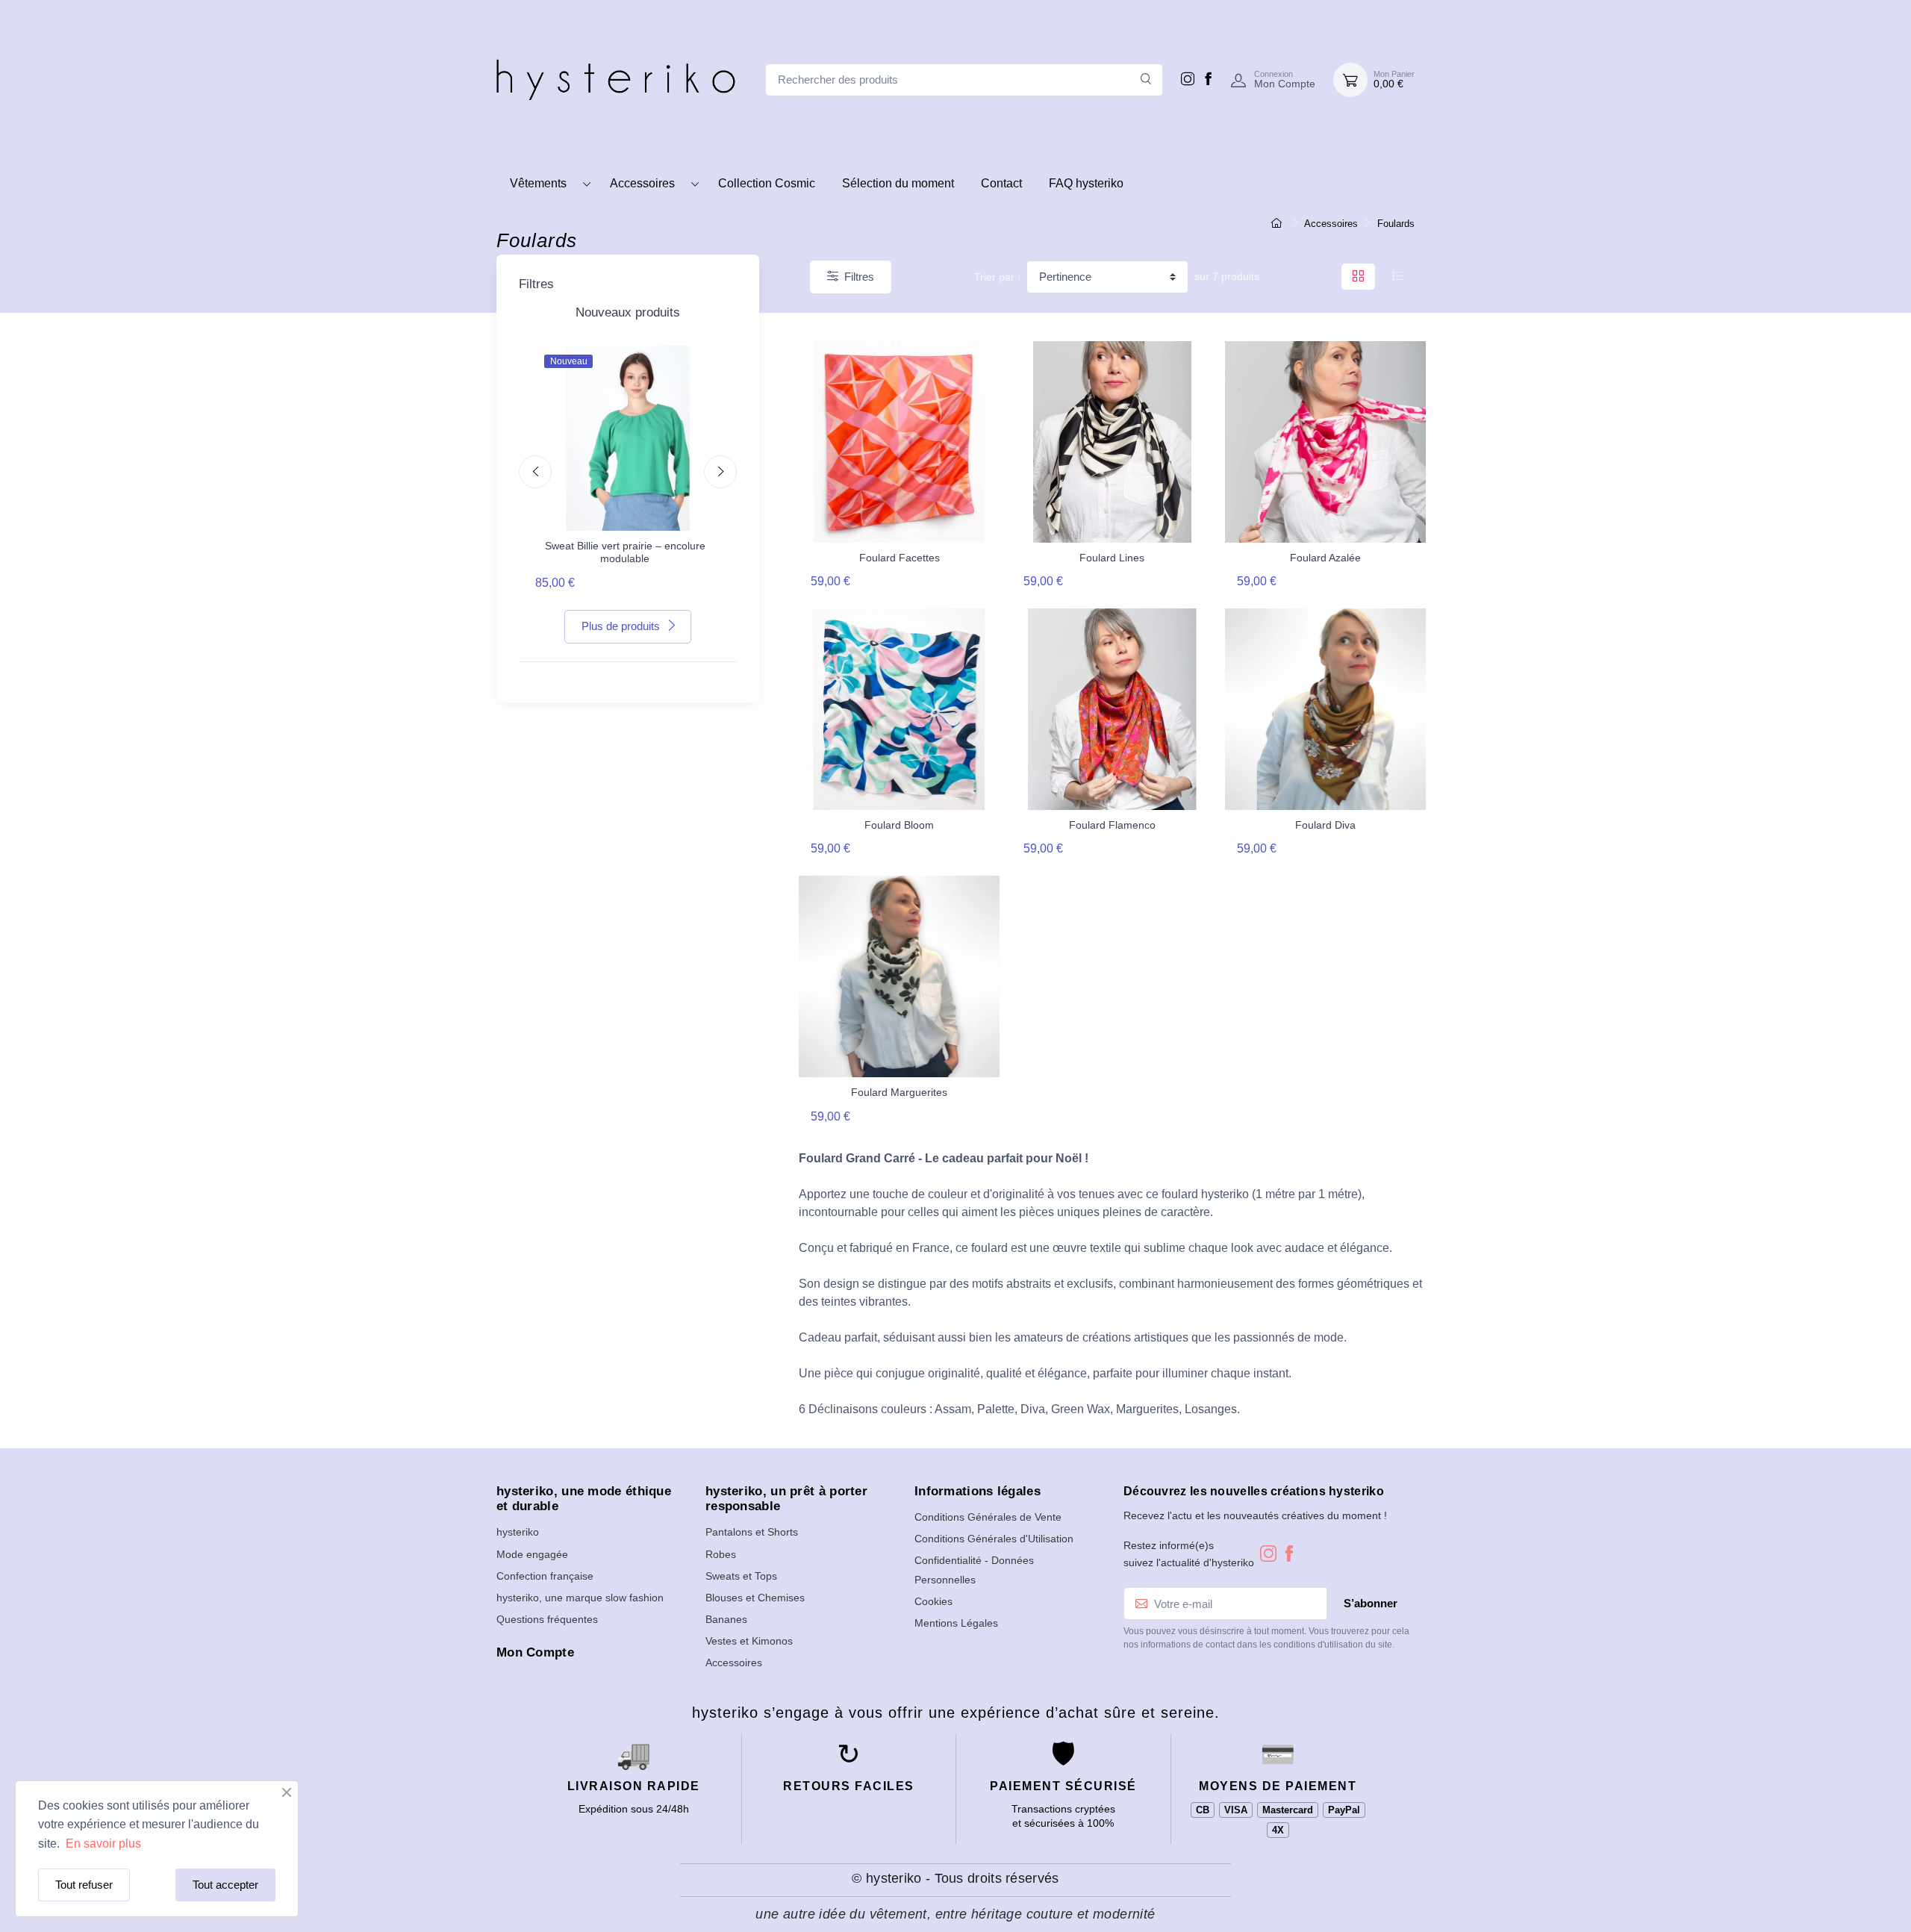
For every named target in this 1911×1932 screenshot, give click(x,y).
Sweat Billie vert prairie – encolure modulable (625, 552)
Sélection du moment (898, 183)
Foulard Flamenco (1112, 825)
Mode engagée (532, 1554)
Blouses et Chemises (755, 1598)
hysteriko (518, 1532)
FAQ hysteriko (1086, 183)
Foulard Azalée (1325, 558)
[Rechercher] (1146, 80)
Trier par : (997, 277)
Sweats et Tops (741, 1576)
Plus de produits (621, 626)
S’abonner (1371, 1603)
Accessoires (642, 183)
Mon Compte (535, 1652)
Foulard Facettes (900, 558)
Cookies (933, 1601)
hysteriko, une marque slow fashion (580, 1598)
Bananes (726, 1619)
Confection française (545, 1576)
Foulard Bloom (899, 825)
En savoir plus (102, 1844)
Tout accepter (225, 1885)
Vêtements (538, 183)
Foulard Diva (1325, 825)
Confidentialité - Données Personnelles (974, 1570)
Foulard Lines (1112, 558)
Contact (1001, 183)
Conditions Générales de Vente (988, 1517)
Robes (721, 1554)
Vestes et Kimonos (749, 1641)
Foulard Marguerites (899, 1092)
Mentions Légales (956, 1623)
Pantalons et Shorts (752, 1532)
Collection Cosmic (767, 183)
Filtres (859, 277)
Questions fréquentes (547, 1619)
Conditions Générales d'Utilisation (994, 1539)
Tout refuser (84, 1885)
